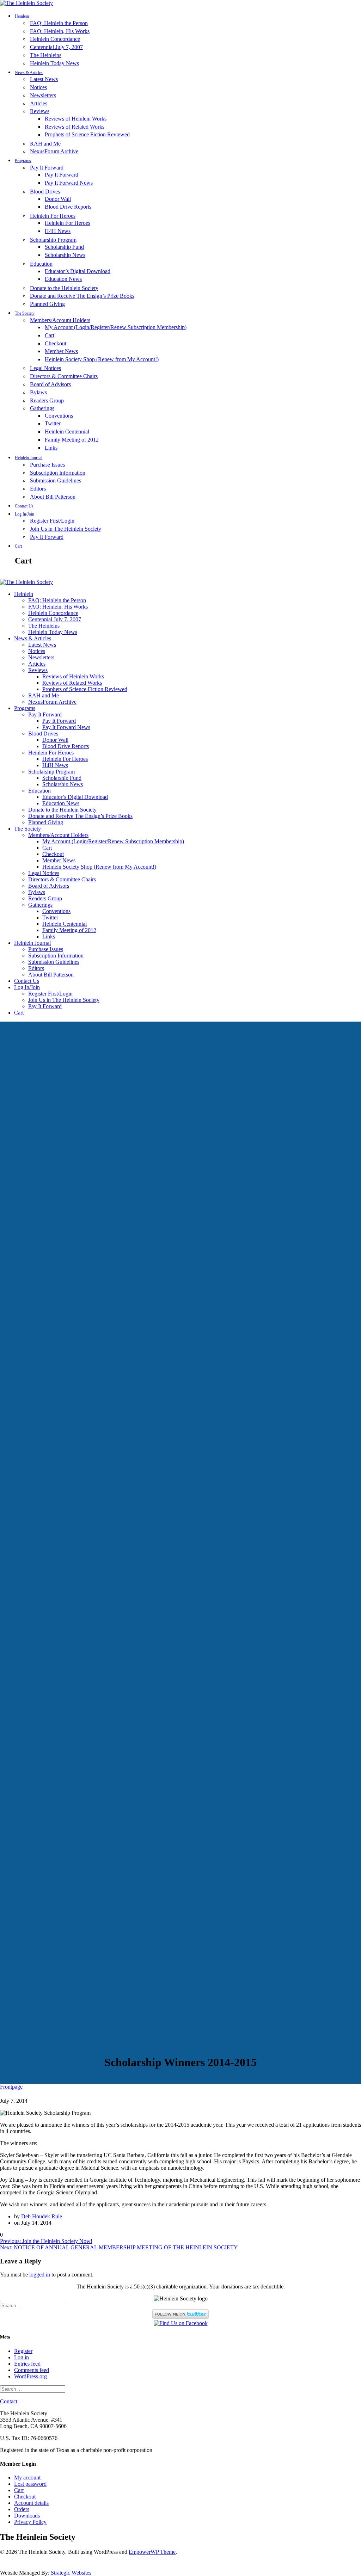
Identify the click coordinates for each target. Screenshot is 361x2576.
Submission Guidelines (56, 480)
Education (41, 264)
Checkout (56, 343)
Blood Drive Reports (68, 207)
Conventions (59, 416)
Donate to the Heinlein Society (64, 288)
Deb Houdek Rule (42, 2216)
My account (27, 2478)
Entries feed (27, 2364)
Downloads (27, 2516)
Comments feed (32, 2370)
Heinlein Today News (54, 63)
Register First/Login (52, 521)
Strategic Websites (71, 2573)
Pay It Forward (47, 168)
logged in (40, 2275)
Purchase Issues (47, 465)
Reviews (40, 111)
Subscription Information (58, 473)
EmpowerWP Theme (152, 2552)
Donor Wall (58, 199)
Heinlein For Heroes (53, 216)
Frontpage (11, 2087)
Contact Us (24, 506)
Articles (39, 103)
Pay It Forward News (69, 183)
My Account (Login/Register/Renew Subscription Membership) (116, 327)
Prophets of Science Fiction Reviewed (87, 134)
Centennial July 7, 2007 (56, 47)
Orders (22, 2509)
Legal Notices (45, 368)
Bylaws (38, 392)
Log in (22, 2357)
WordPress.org (30, 2376)
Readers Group (47, 400)
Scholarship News (65, 255)
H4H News (58, 231)
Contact (9, 2401)
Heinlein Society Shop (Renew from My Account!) (102, 359)
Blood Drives (45, 192)
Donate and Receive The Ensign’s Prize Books (82, 296)
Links (51, 448)
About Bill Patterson (53, 497)
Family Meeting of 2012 (72, 440)
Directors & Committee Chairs (64, 376)
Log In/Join (25, 514)
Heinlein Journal (29, 458)
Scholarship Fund (64, 247)
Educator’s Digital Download (78, 271)
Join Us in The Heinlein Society (66, 529)
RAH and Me (45, 144)
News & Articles (29, 73)
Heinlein (22, 16)
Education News (63, 279)
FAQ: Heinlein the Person (59, 23)
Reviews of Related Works (75, 127)
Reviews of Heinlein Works (76, 119)
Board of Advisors (50, 384)
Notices (38, 87)
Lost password (30, 2484)
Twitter (53, 423)
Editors (38, 489)
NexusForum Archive (54, 151)
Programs (23, 161)
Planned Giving (47, 304)
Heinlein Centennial (67, 432)
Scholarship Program (53, 240)
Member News (61, 351)
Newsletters (43, 95)
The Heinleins (46, 55)
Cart (50, 335)
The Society (25, 313)
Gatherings (42, 408)
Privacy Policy (30, 2522)
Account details (31, 2503)
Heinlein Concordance (55, 39)
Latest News (44, 79)
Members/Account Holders (60, 320)
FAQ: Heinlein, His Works (60, 31)
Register (23, 2351)
